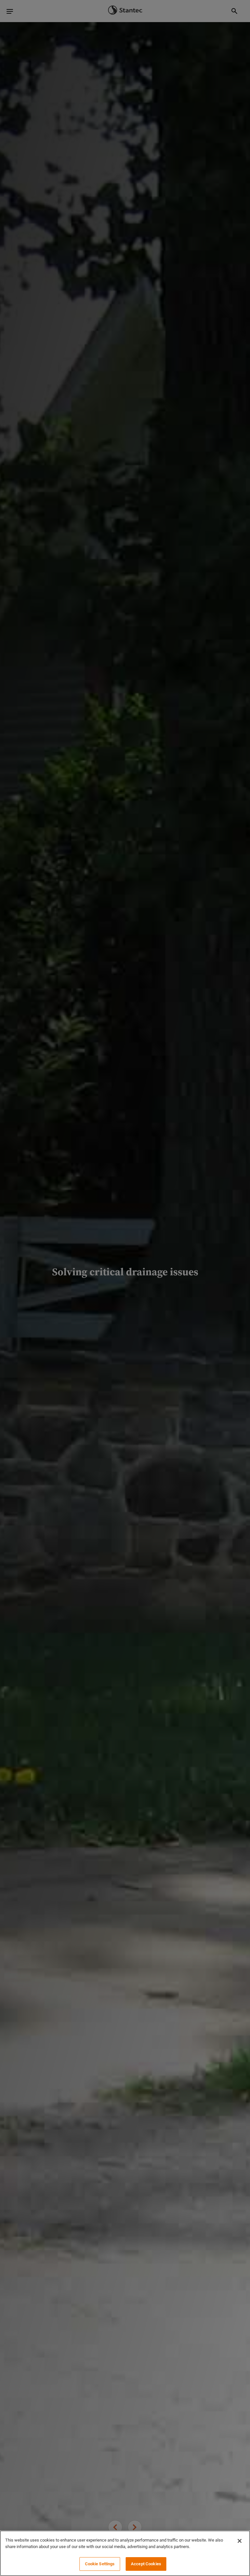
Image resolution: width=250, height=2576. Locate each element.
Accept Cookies (146, 2564)
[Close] (240, 2541)
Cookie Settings (100, 2564)
